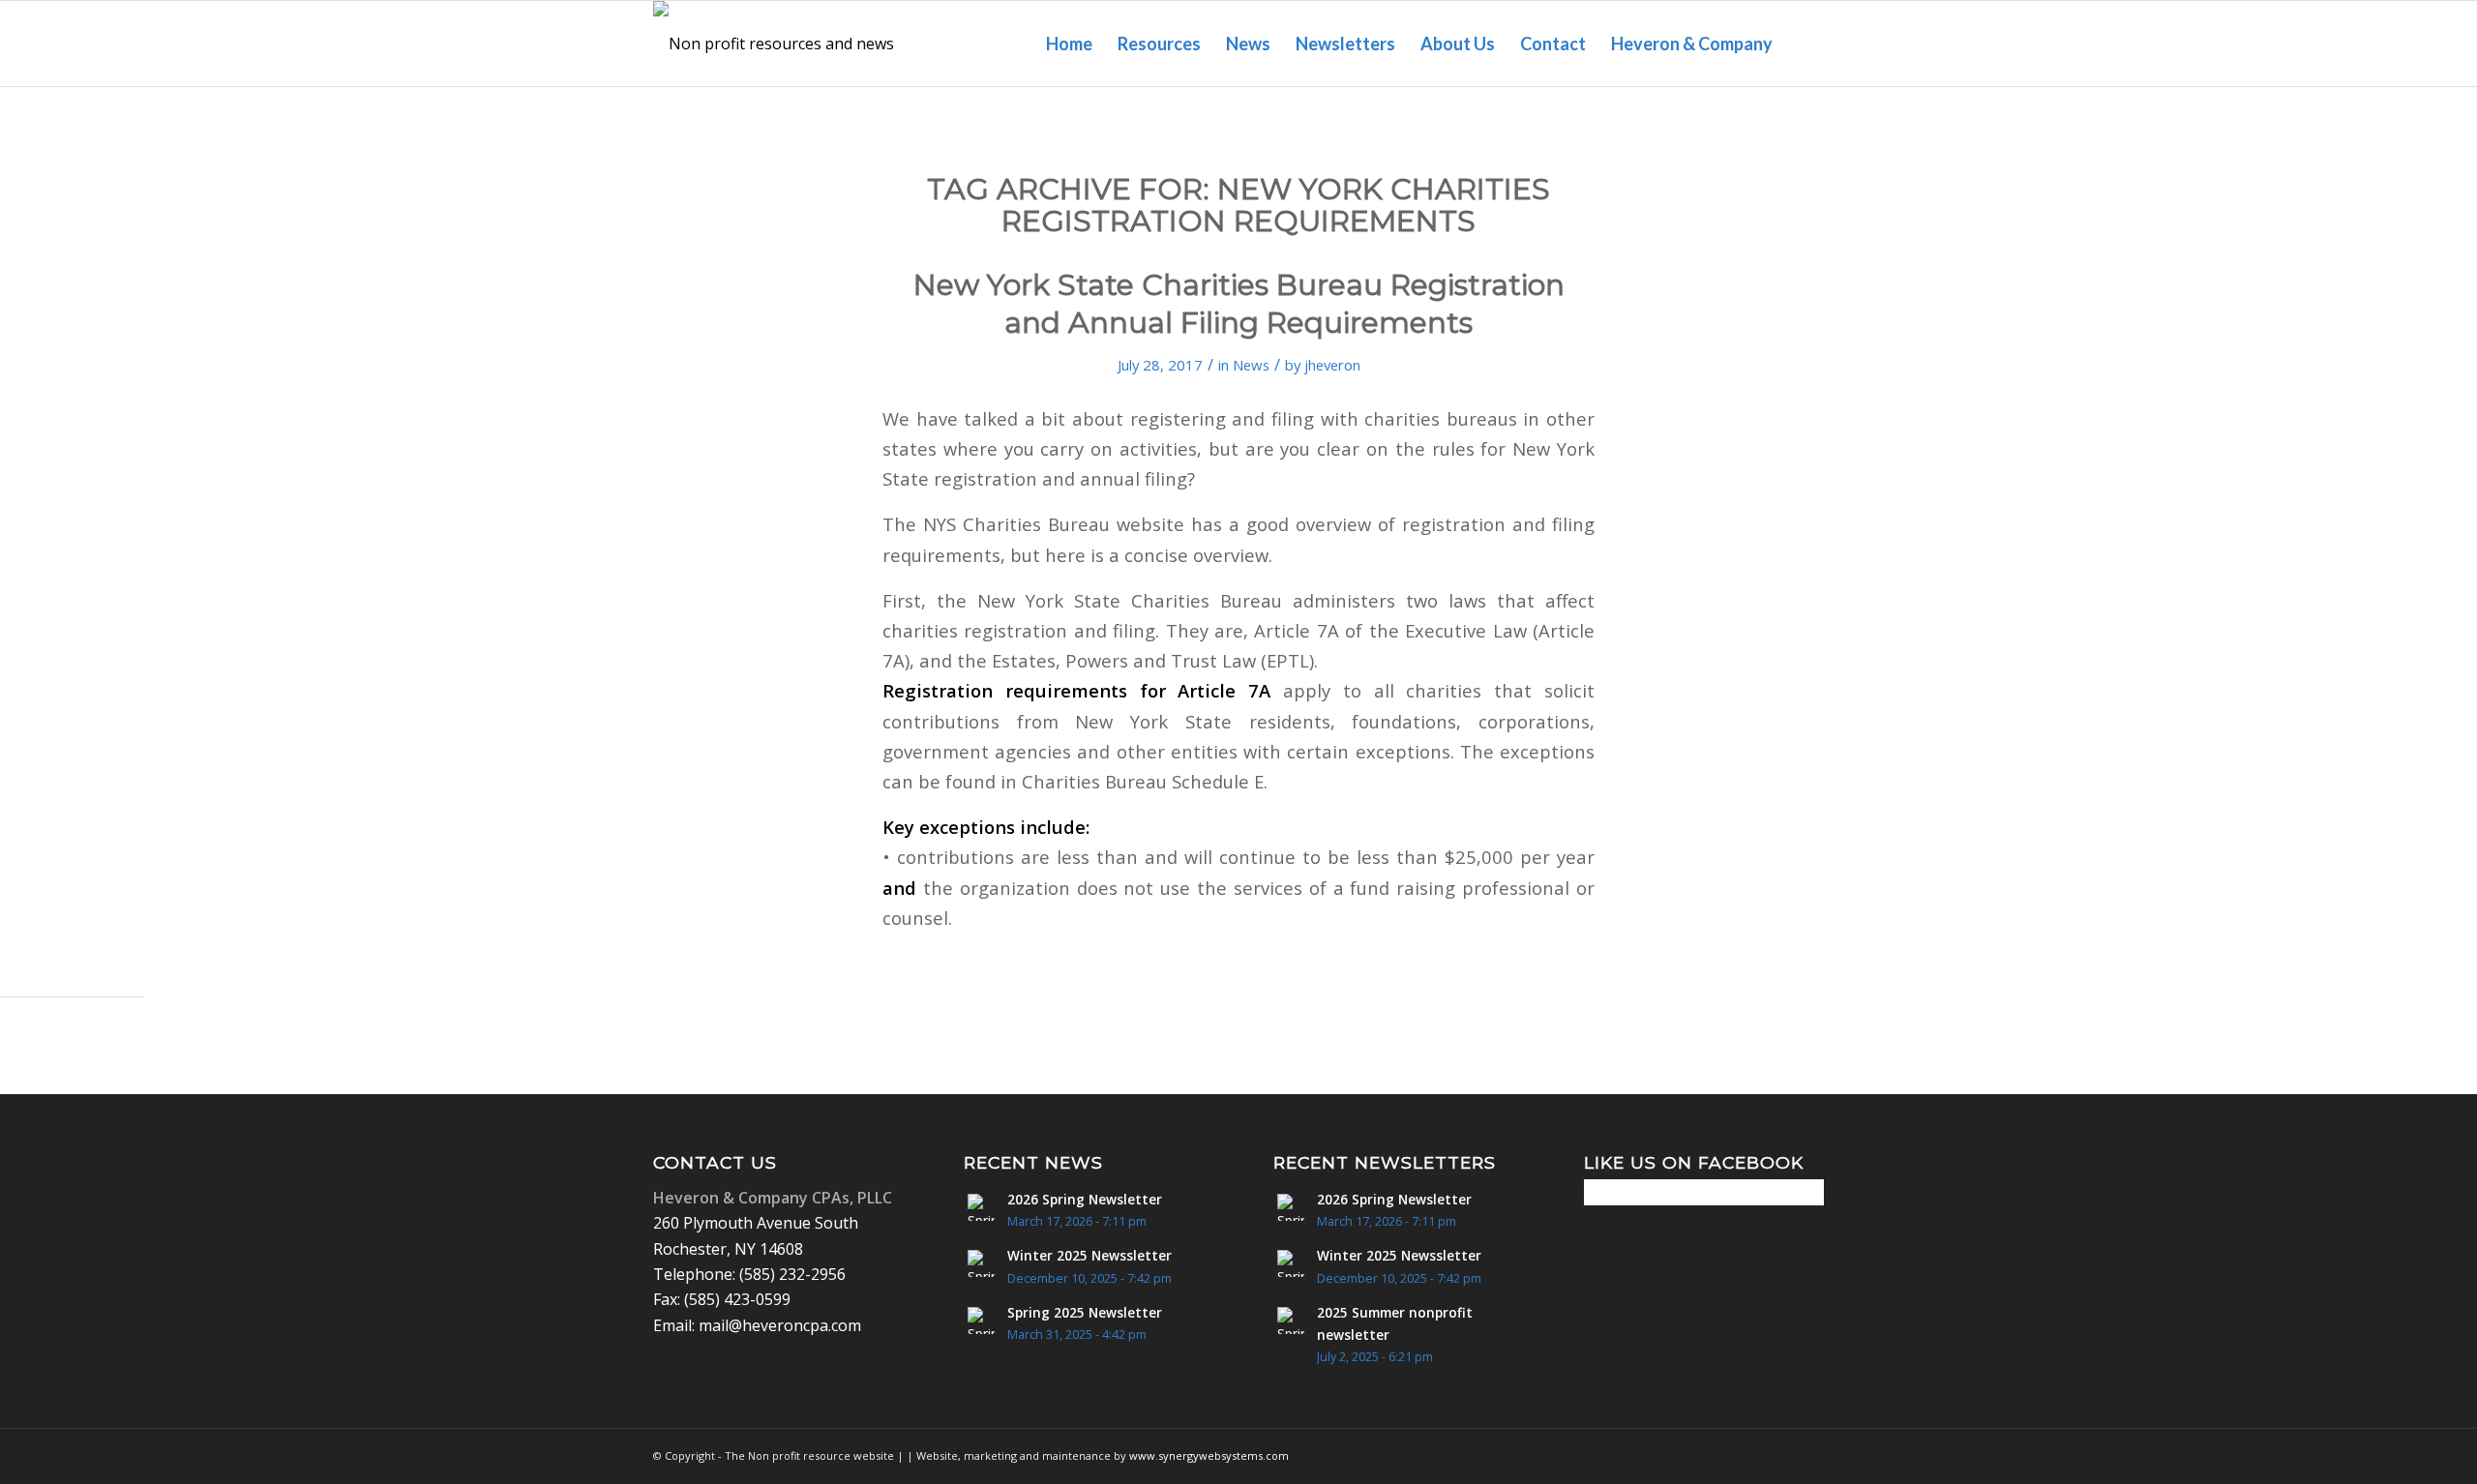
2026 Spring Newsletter (1085, 1199)
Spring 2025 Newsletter (1085, 1312)
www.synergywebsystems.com (1209, 1455)
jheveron (1332, 365)
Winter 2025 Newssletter (1089, 1255)
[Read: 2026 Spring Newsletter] (981, 1207)
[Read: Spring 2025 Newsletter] (981, 1321)
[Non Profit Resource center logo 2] (781, 44)
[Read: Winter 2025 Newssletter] (981, 1263)
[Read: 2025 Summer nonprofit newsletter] (1291, 1321)
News (1251, 365)
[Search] (1805, 44)
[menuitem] (1069, 44)
